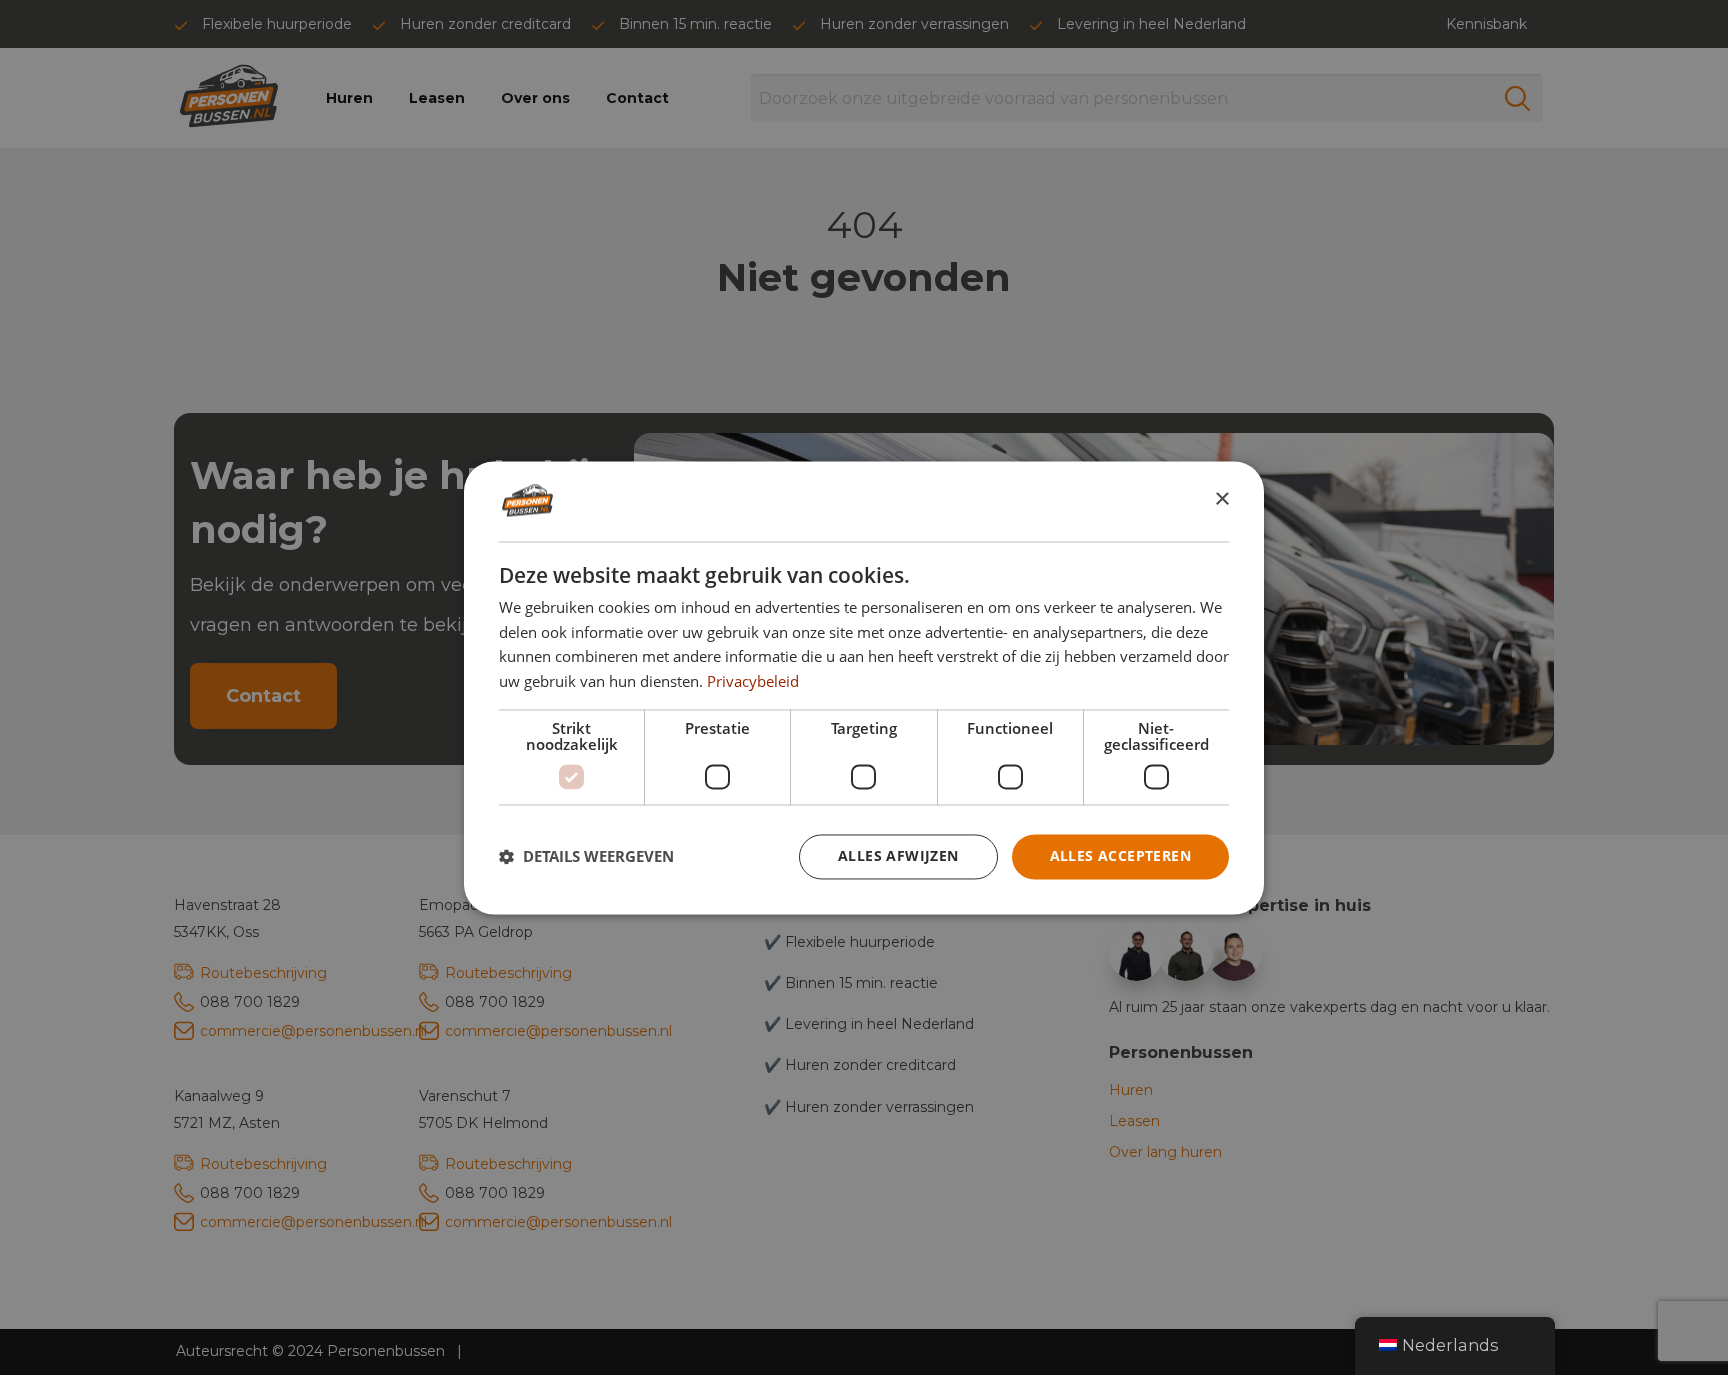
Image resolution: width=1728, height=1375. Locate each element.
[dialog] (864, 687)
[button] (586, 857)
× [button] (1221, 499)
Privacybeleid (753, 682)
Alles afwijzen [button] (898, 855)
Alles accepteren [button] (1120, 855)
